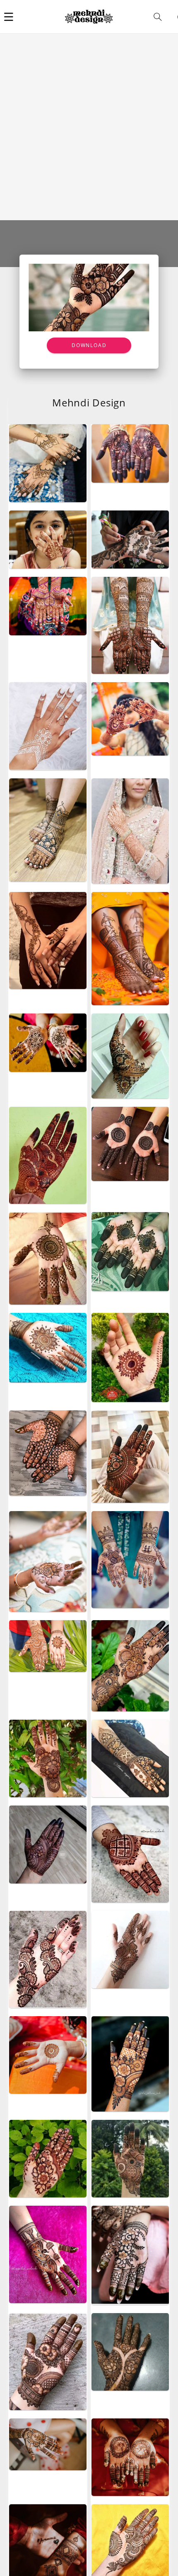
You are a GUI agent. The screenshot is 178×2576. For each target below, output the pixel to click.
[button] (9, 17)
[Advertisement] (89, 127)
